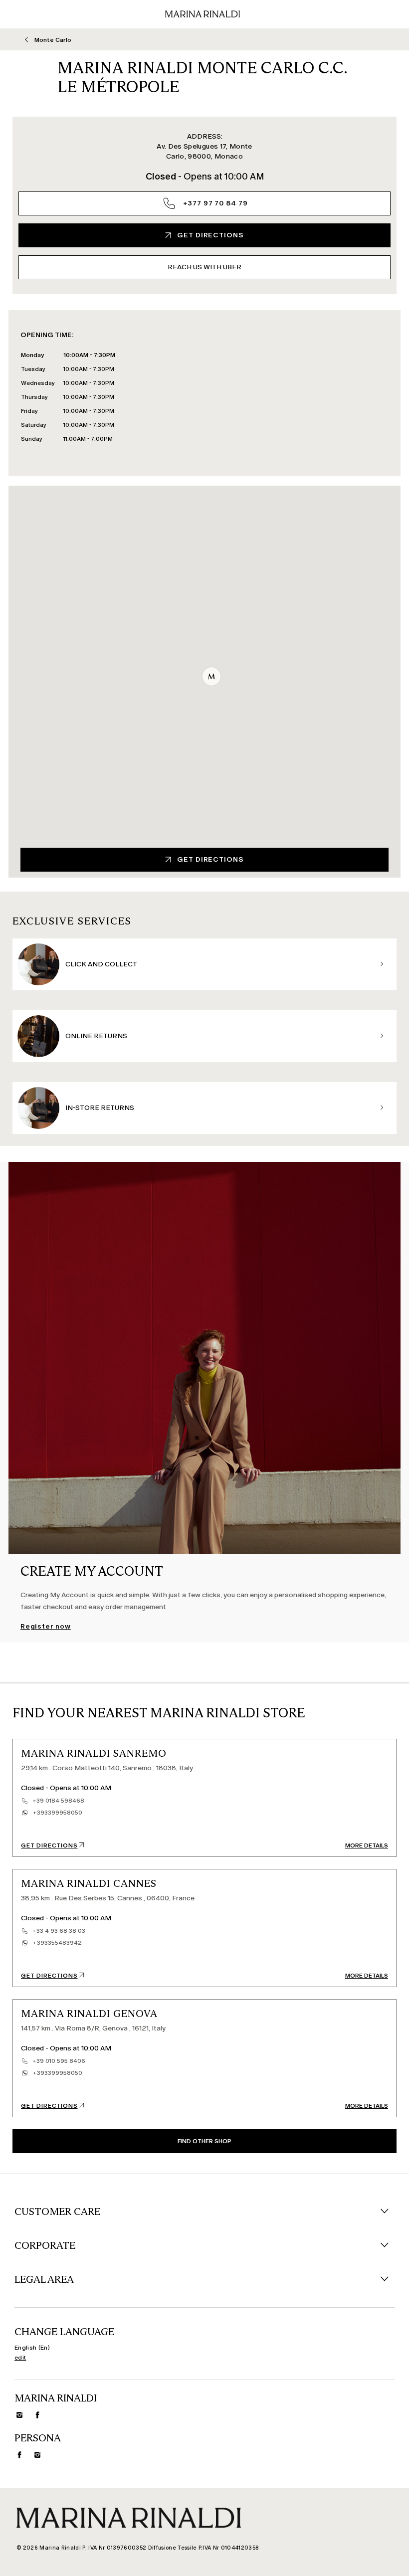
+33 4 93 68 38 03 (59, 1931)
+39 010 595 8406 (59, 2061)
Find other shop (204, 2141)
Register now (46, 1627)
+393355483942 (57, 1943)
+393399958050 (58, 1813)
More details (367, 1845)
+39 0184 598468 (58, 1801)
